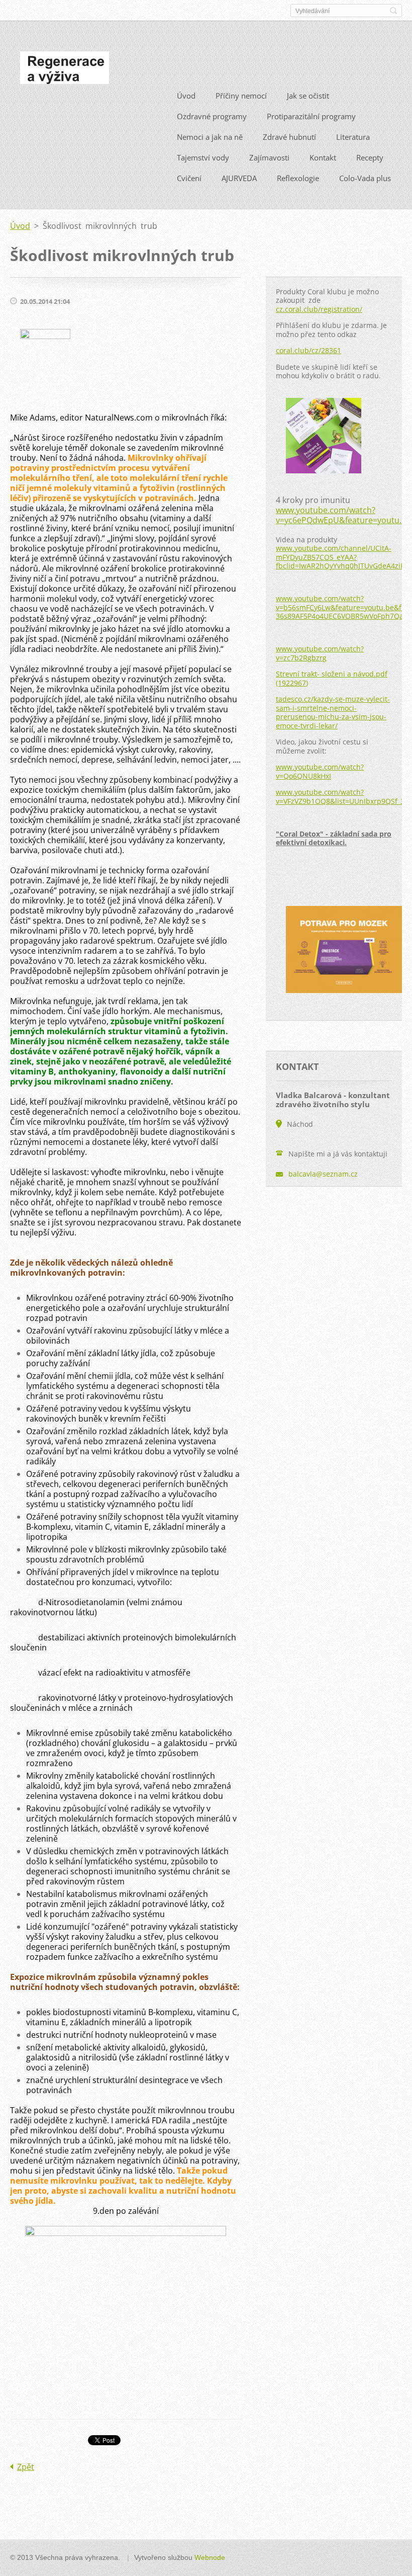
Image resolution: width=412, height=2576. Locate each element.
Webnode (210, 2557)
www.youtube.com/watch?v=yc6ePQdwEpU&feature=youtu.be (343, 515)
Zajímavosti (269, 157)
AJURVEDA (239, 178)
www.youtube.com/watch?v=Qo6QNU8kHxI (320, 771)
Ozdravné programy (212, 116)
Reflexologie (298, 178)
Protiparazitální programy (311, 116)
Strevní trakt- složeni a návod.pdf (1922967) (332, 678)
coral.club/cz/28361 (308, 350)
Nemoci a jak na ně (210, 137)
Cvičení (189, 178)
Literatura (353, 137)
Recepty (370, 157)
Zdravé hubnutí (289, 137)
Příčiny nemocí (241, 96)
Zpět (26, 2467)
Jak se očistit (308, 96)
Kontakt (323, 157)
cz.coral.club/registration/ (319, 309)
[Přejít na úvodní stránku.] (65, 70)
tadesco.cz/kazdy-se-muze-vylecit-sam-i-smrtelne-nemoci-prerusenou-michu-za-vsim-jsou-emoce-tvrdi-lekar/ (333, 712)
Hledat (393, 11)
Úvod (186, 96)
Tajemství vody (203, 157)
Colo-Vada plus (365, 178)
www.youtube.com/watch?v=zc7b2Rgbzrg (320, 653)
